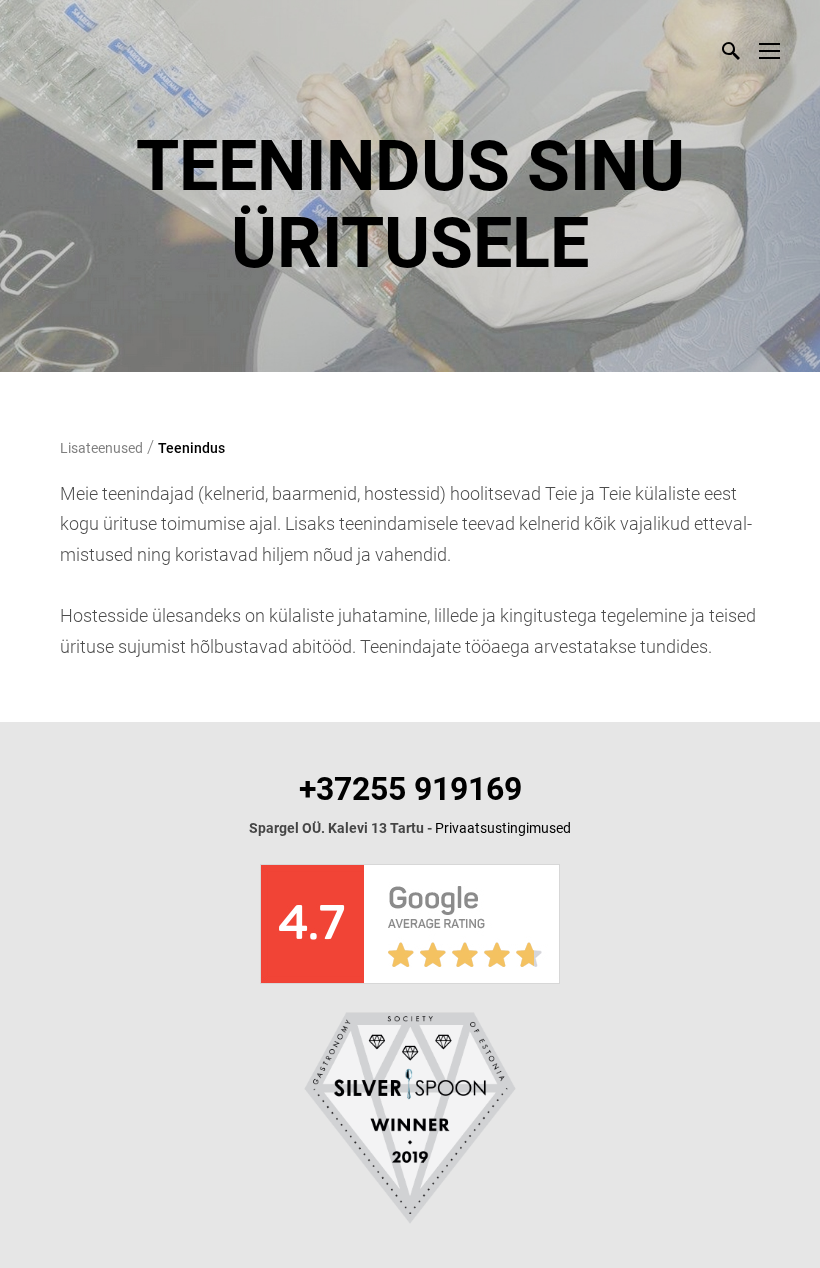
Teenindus (191, 448)
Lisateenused (101, 448)
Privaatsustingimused (503, 828)
